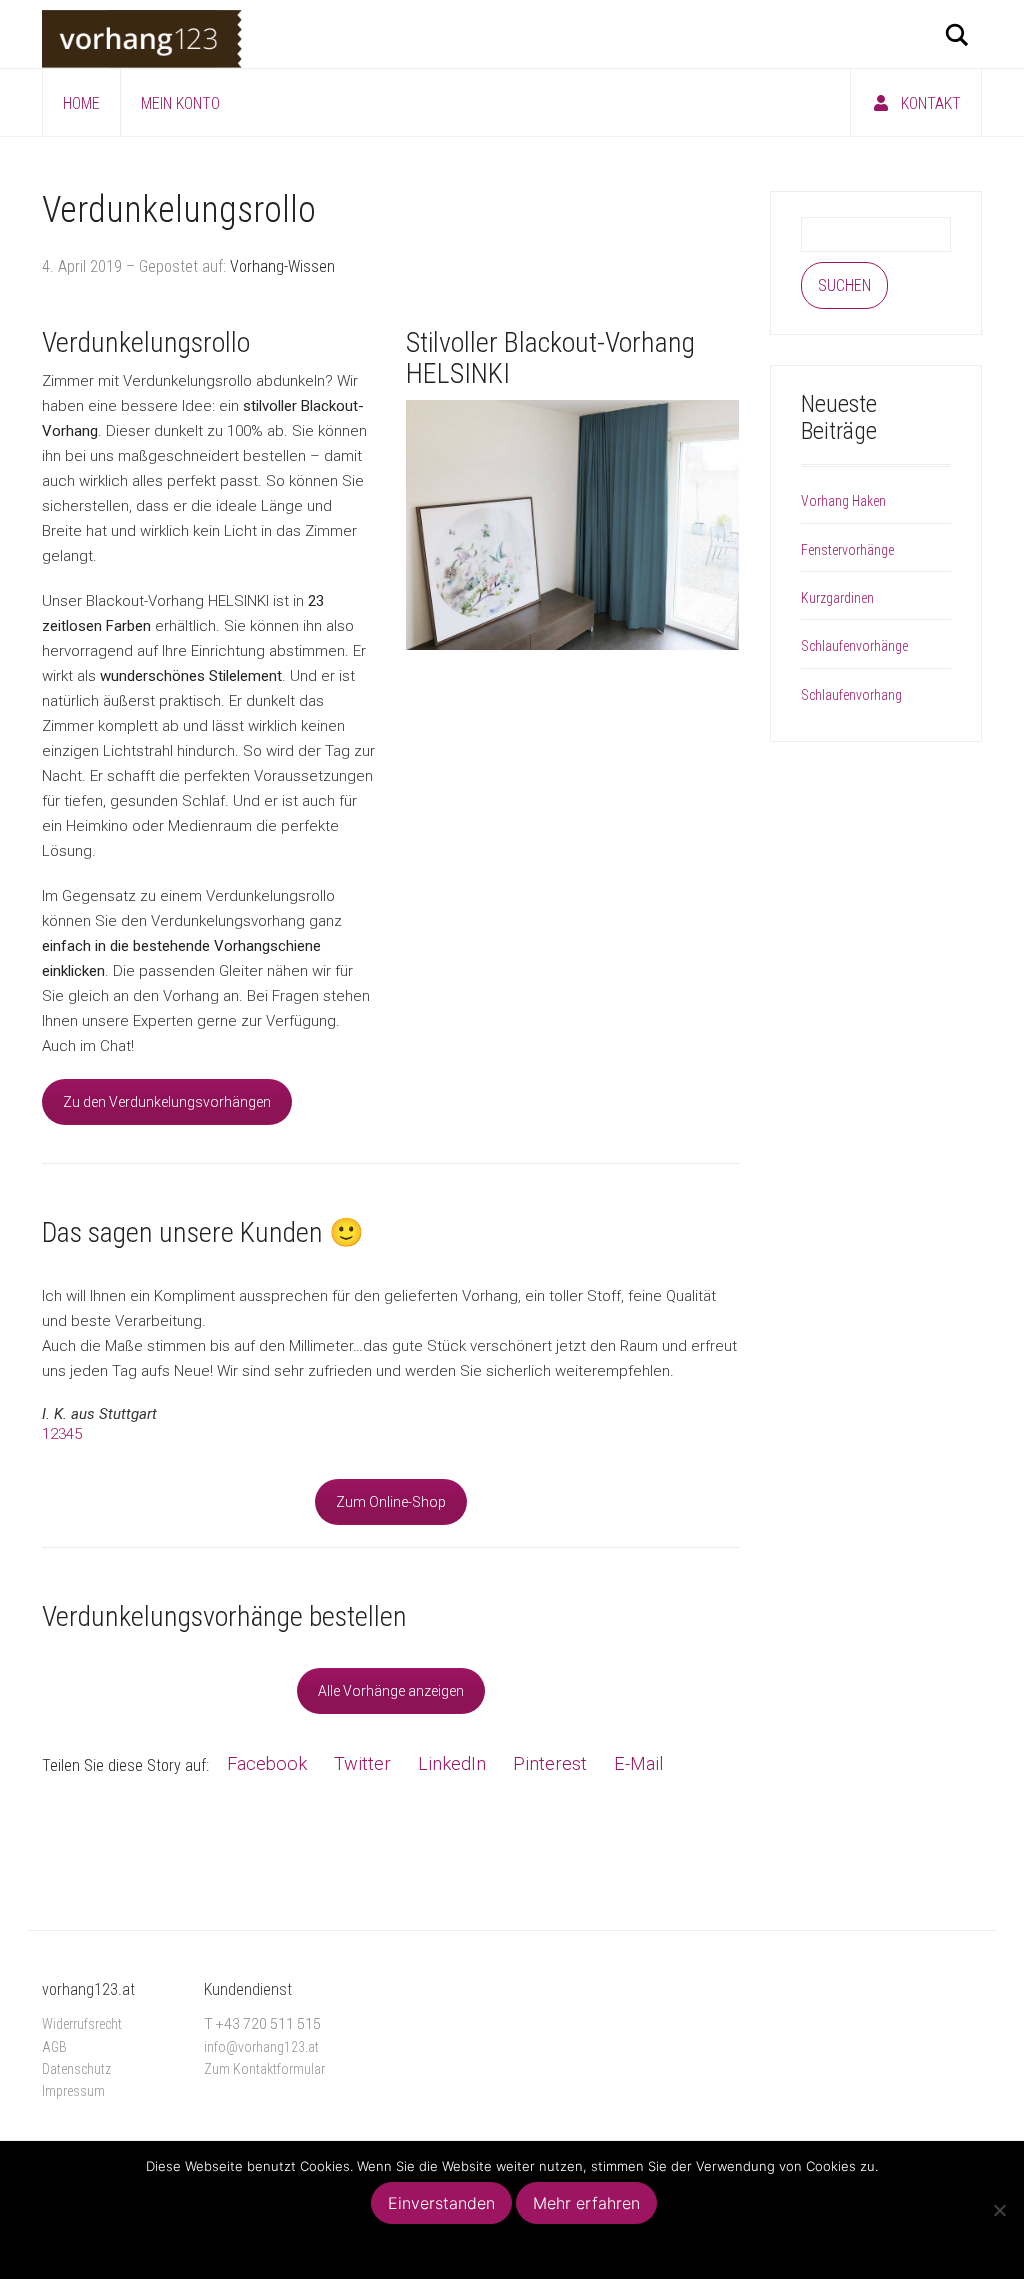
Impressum (73, 2091)
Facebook (267, 1763)
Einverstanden (441, 2203)
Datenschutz (76, 2069)
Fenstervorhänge (847, 550)
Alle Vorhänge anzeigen (391, 1691)
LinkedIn (452, 1763)
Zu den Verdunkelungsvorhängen (167, 1102)
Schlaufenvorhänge (854, 646)
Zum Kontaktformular (264, 2069)
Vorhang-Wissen (282, 266)
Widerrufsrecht (82, 2024)
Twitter (362, 1763)
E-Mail (638, 1763)
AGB (54, 2047)
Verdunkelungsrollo (179, 210)
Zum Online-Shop (391, 1502)
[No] (999, 2210)
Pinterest (550, 1763)
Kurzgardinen (837, 598)
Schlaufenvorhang (851, 695)
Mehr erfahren (586, 2203)
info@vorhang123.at (261, 2047)
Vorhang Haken (843, 501)
